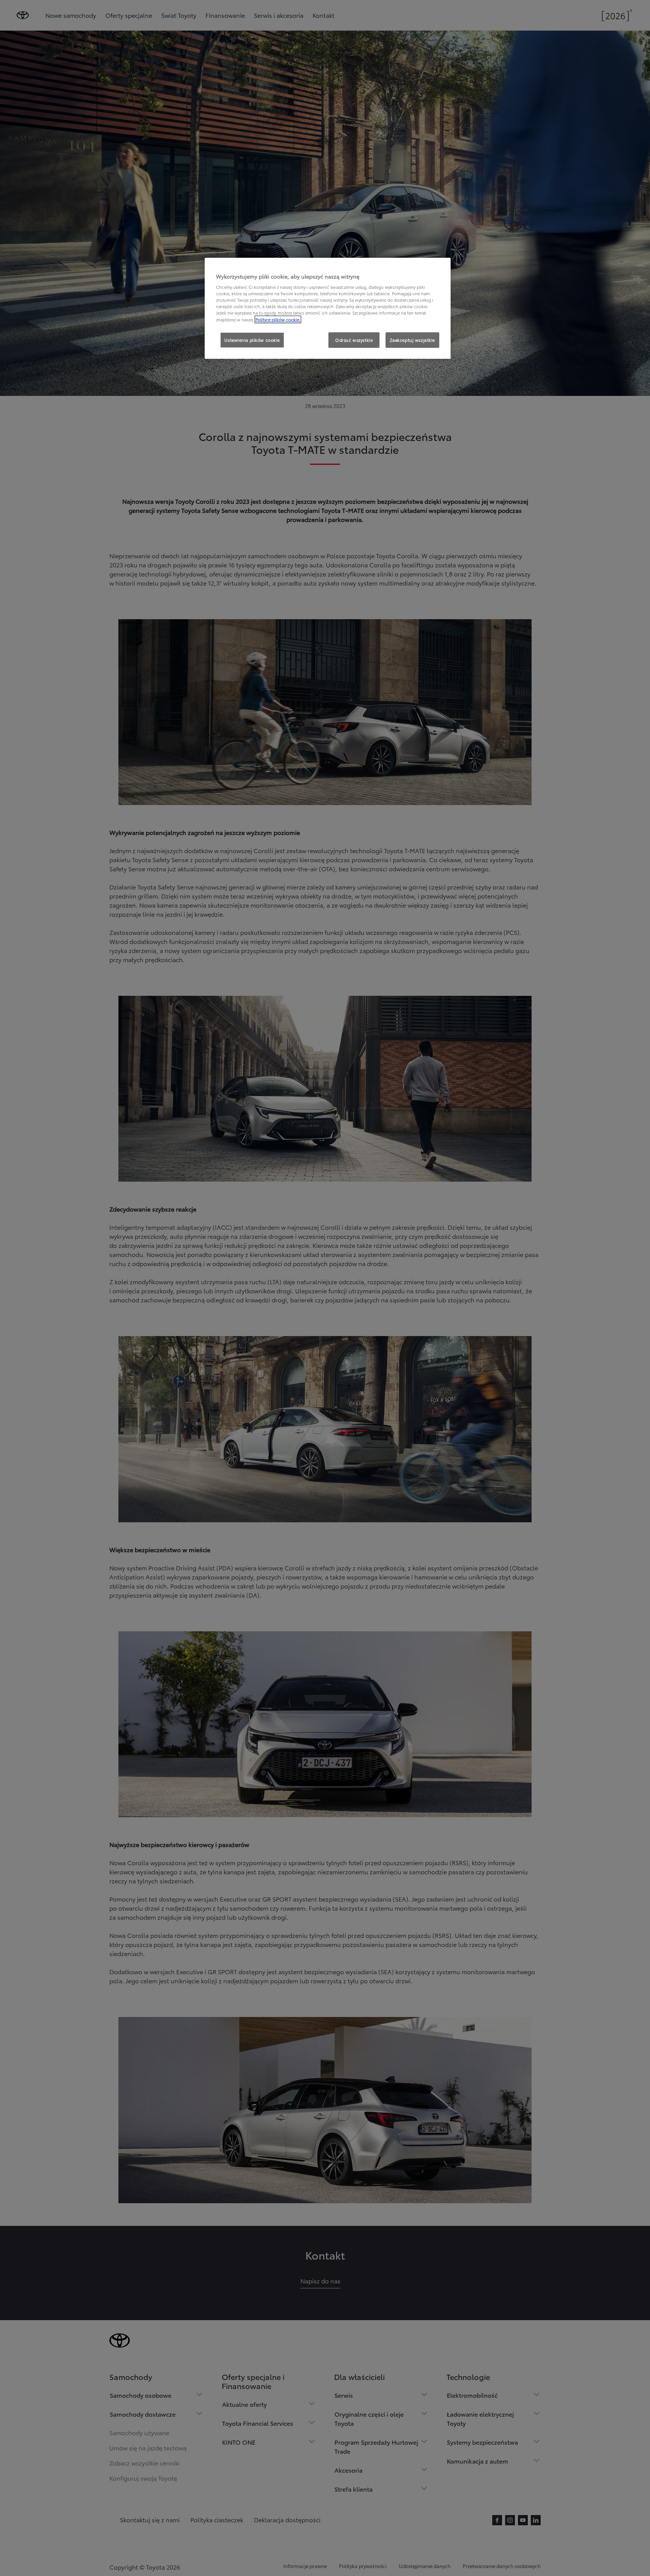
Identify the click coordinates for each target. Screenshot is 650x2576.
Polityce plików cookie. (278, 319)
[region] (328, 308)
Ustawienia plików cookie (252, 340)
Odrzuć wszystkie (354, 340)
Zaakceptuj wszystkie (412, 340)
